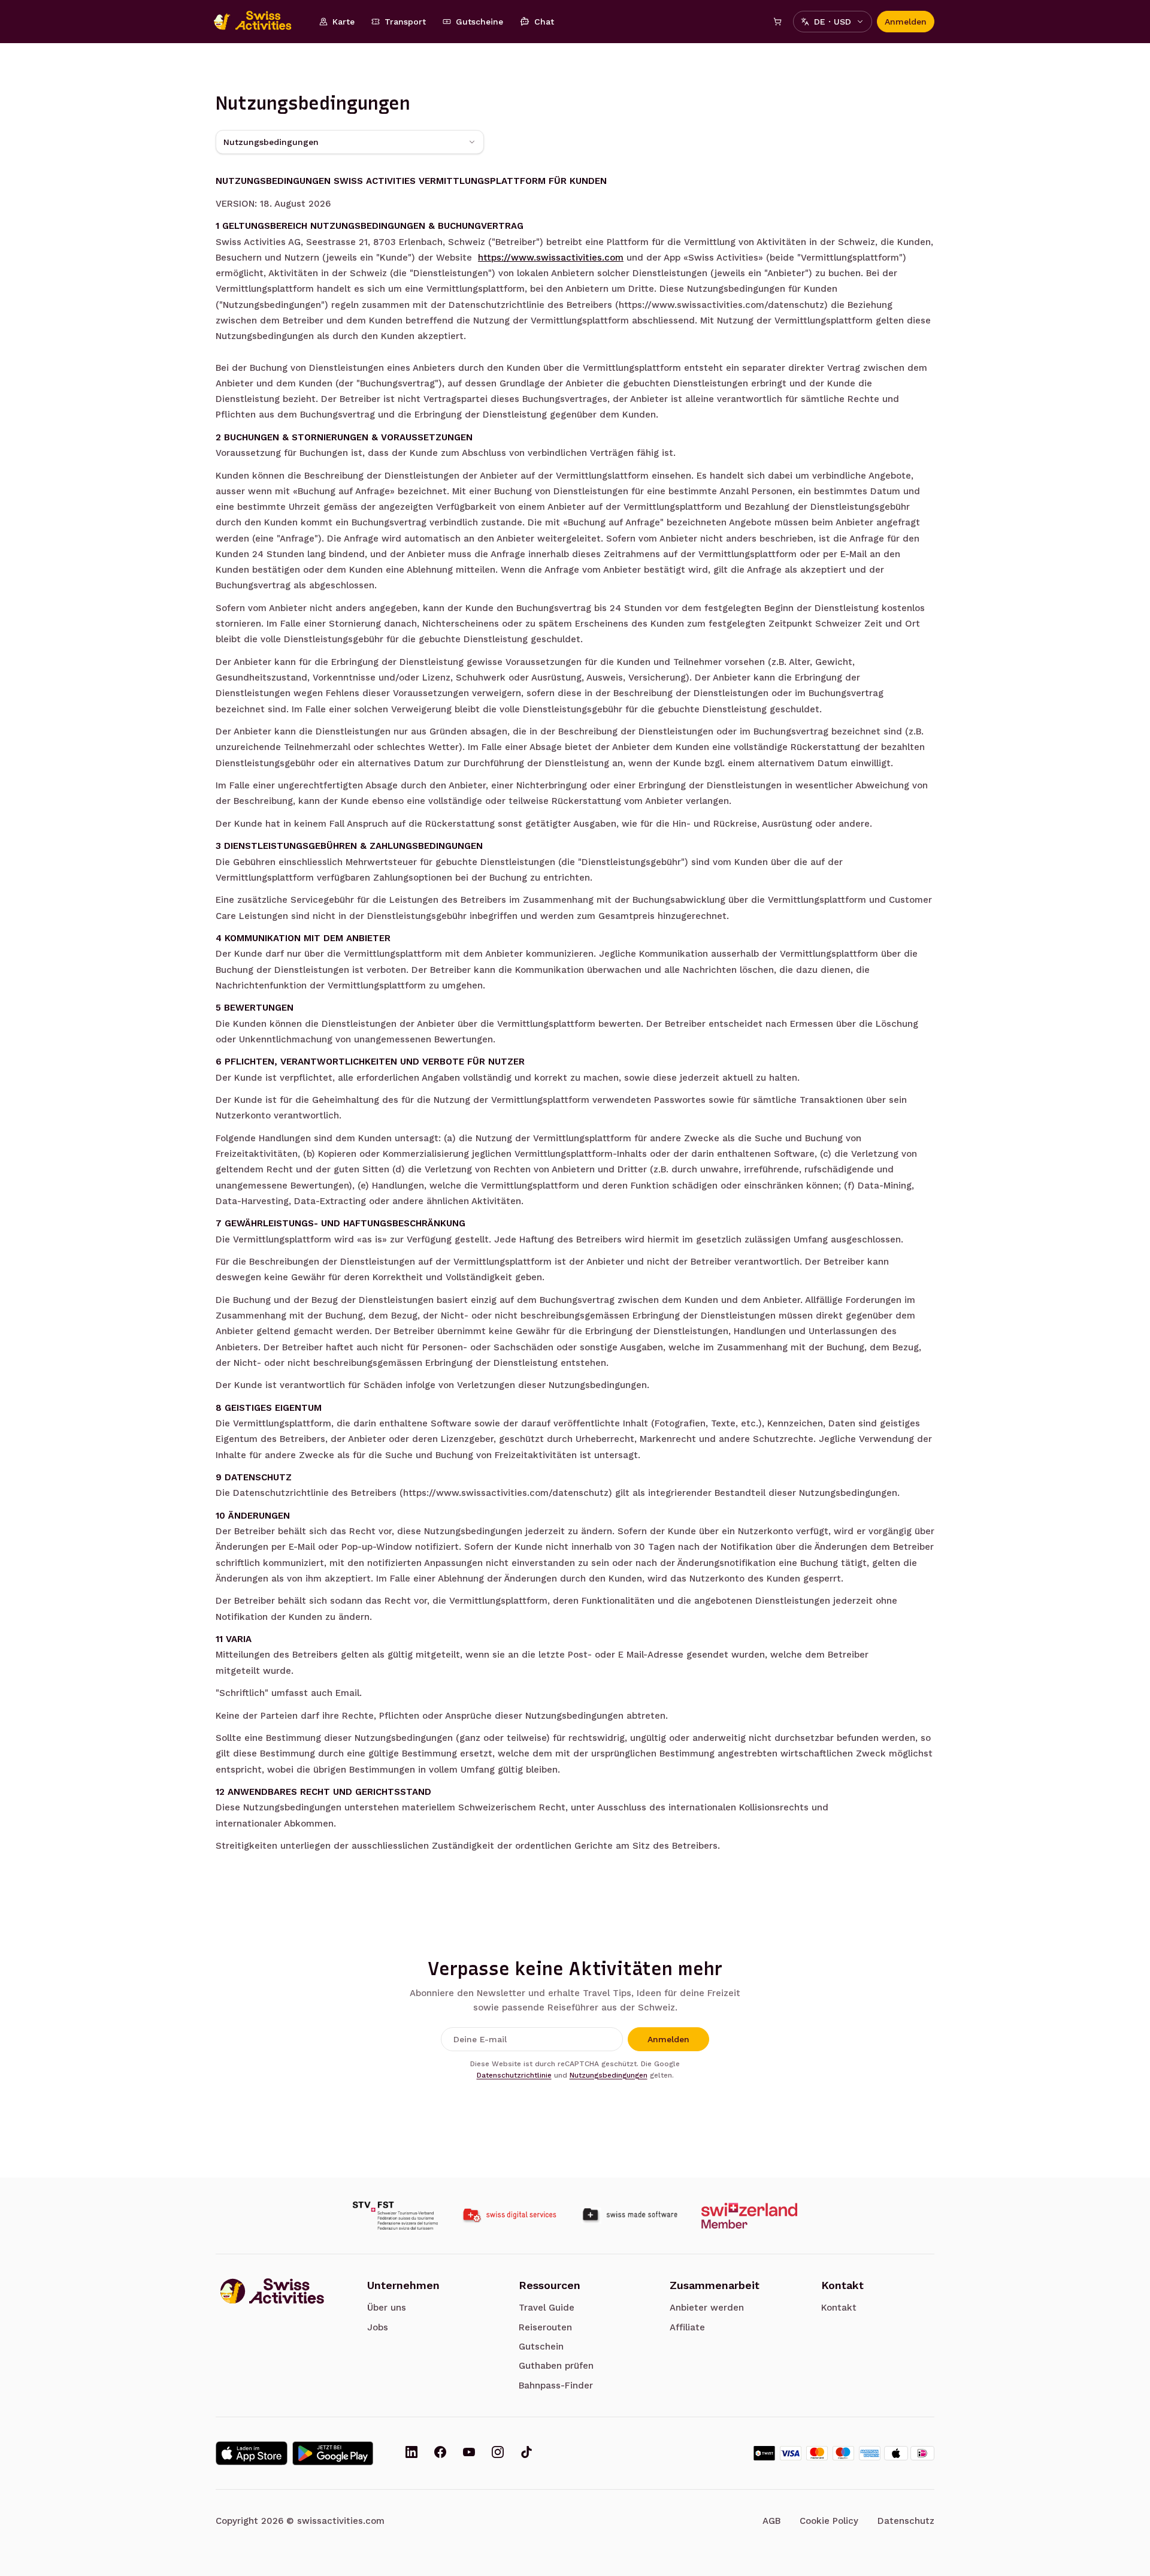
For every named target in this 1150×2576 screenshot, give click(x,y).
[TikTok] (526, 2453)
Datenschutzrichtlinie (514, 2075)
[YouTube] (469, 2453)
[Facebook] (440, 2453)
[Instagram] (498, 2453)
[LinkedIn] (411, 2453)
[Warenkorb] (777, 22)
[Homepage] (259, 22)
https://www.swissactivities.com (551, 258)
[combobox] (350, 142)
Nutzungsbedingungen (609, 2075)
